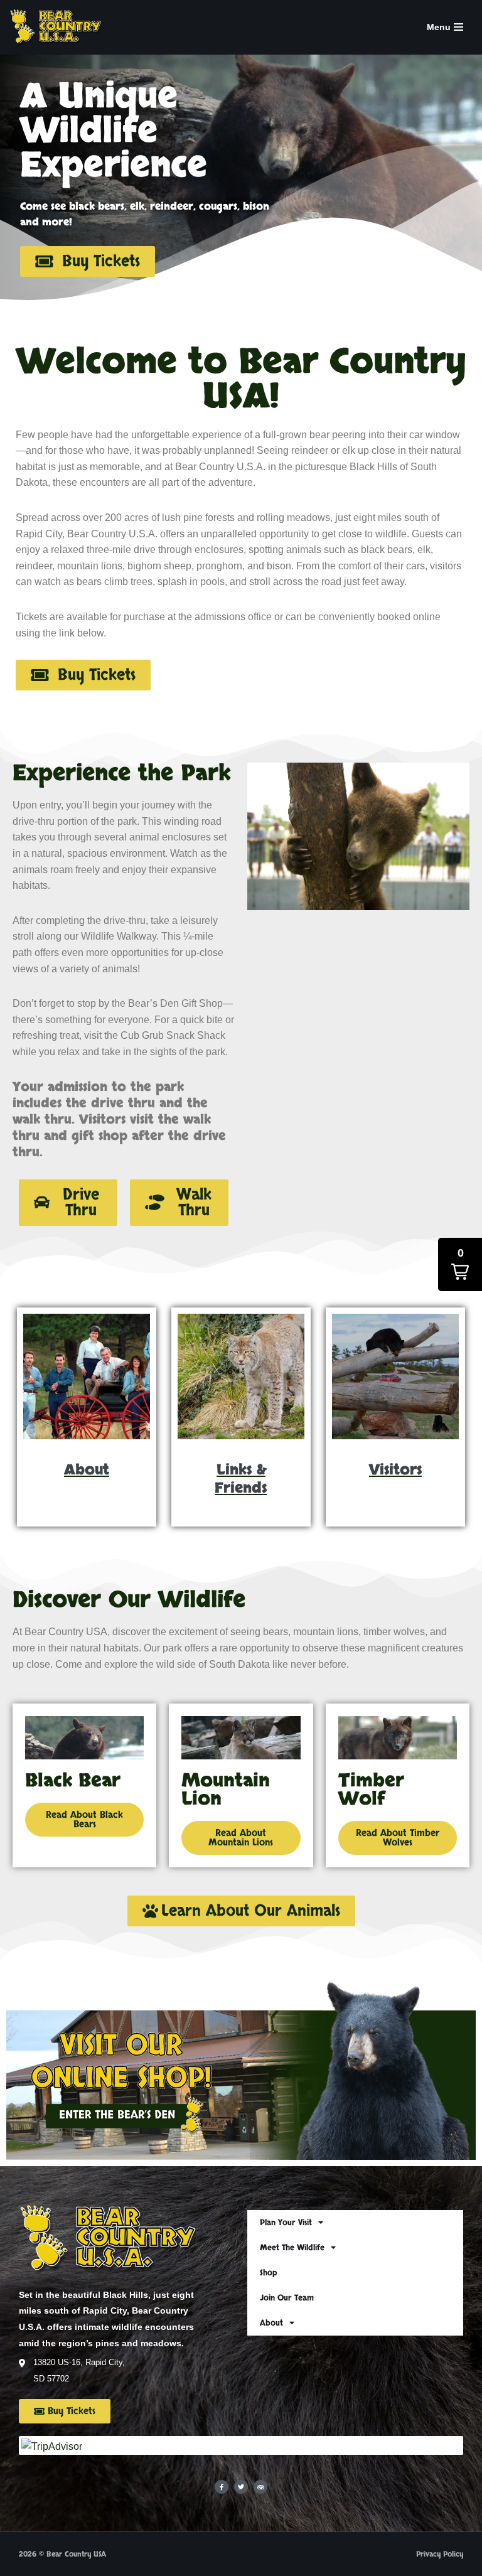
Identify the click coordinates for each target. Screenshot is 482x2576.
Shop (268, 2273)
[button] (68, 1203)
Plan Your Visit (286, 2223)
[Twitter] (241, 2487)
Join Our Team (287, 2298)
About (271, 2323)
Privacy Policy (440, 2554)
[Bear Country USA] (60, 27)
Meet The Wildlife (292, 2248)
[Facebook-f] (222, 2487)
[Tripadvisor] (260, 2487)
